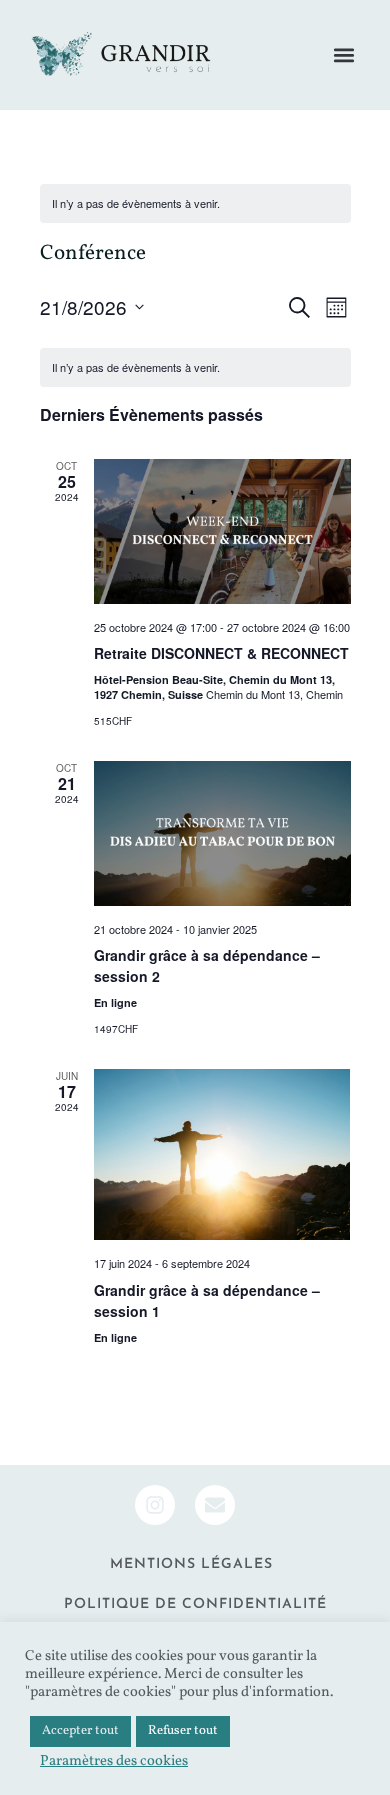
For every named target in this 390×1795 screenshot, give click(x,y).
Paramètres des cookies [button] (114, 1761)
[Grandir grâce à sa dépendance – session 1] (222, 1154)
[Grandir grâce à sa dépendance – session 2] (222, 833)
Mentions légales (191, 1564)
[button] (343, 55)
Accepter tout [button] (80, 1731)
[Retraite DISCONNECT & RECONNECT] (222, 531)
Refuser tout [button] (183, 1731)
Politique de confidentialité (195, 1604)
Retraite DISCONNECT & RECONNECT (221, 653)
